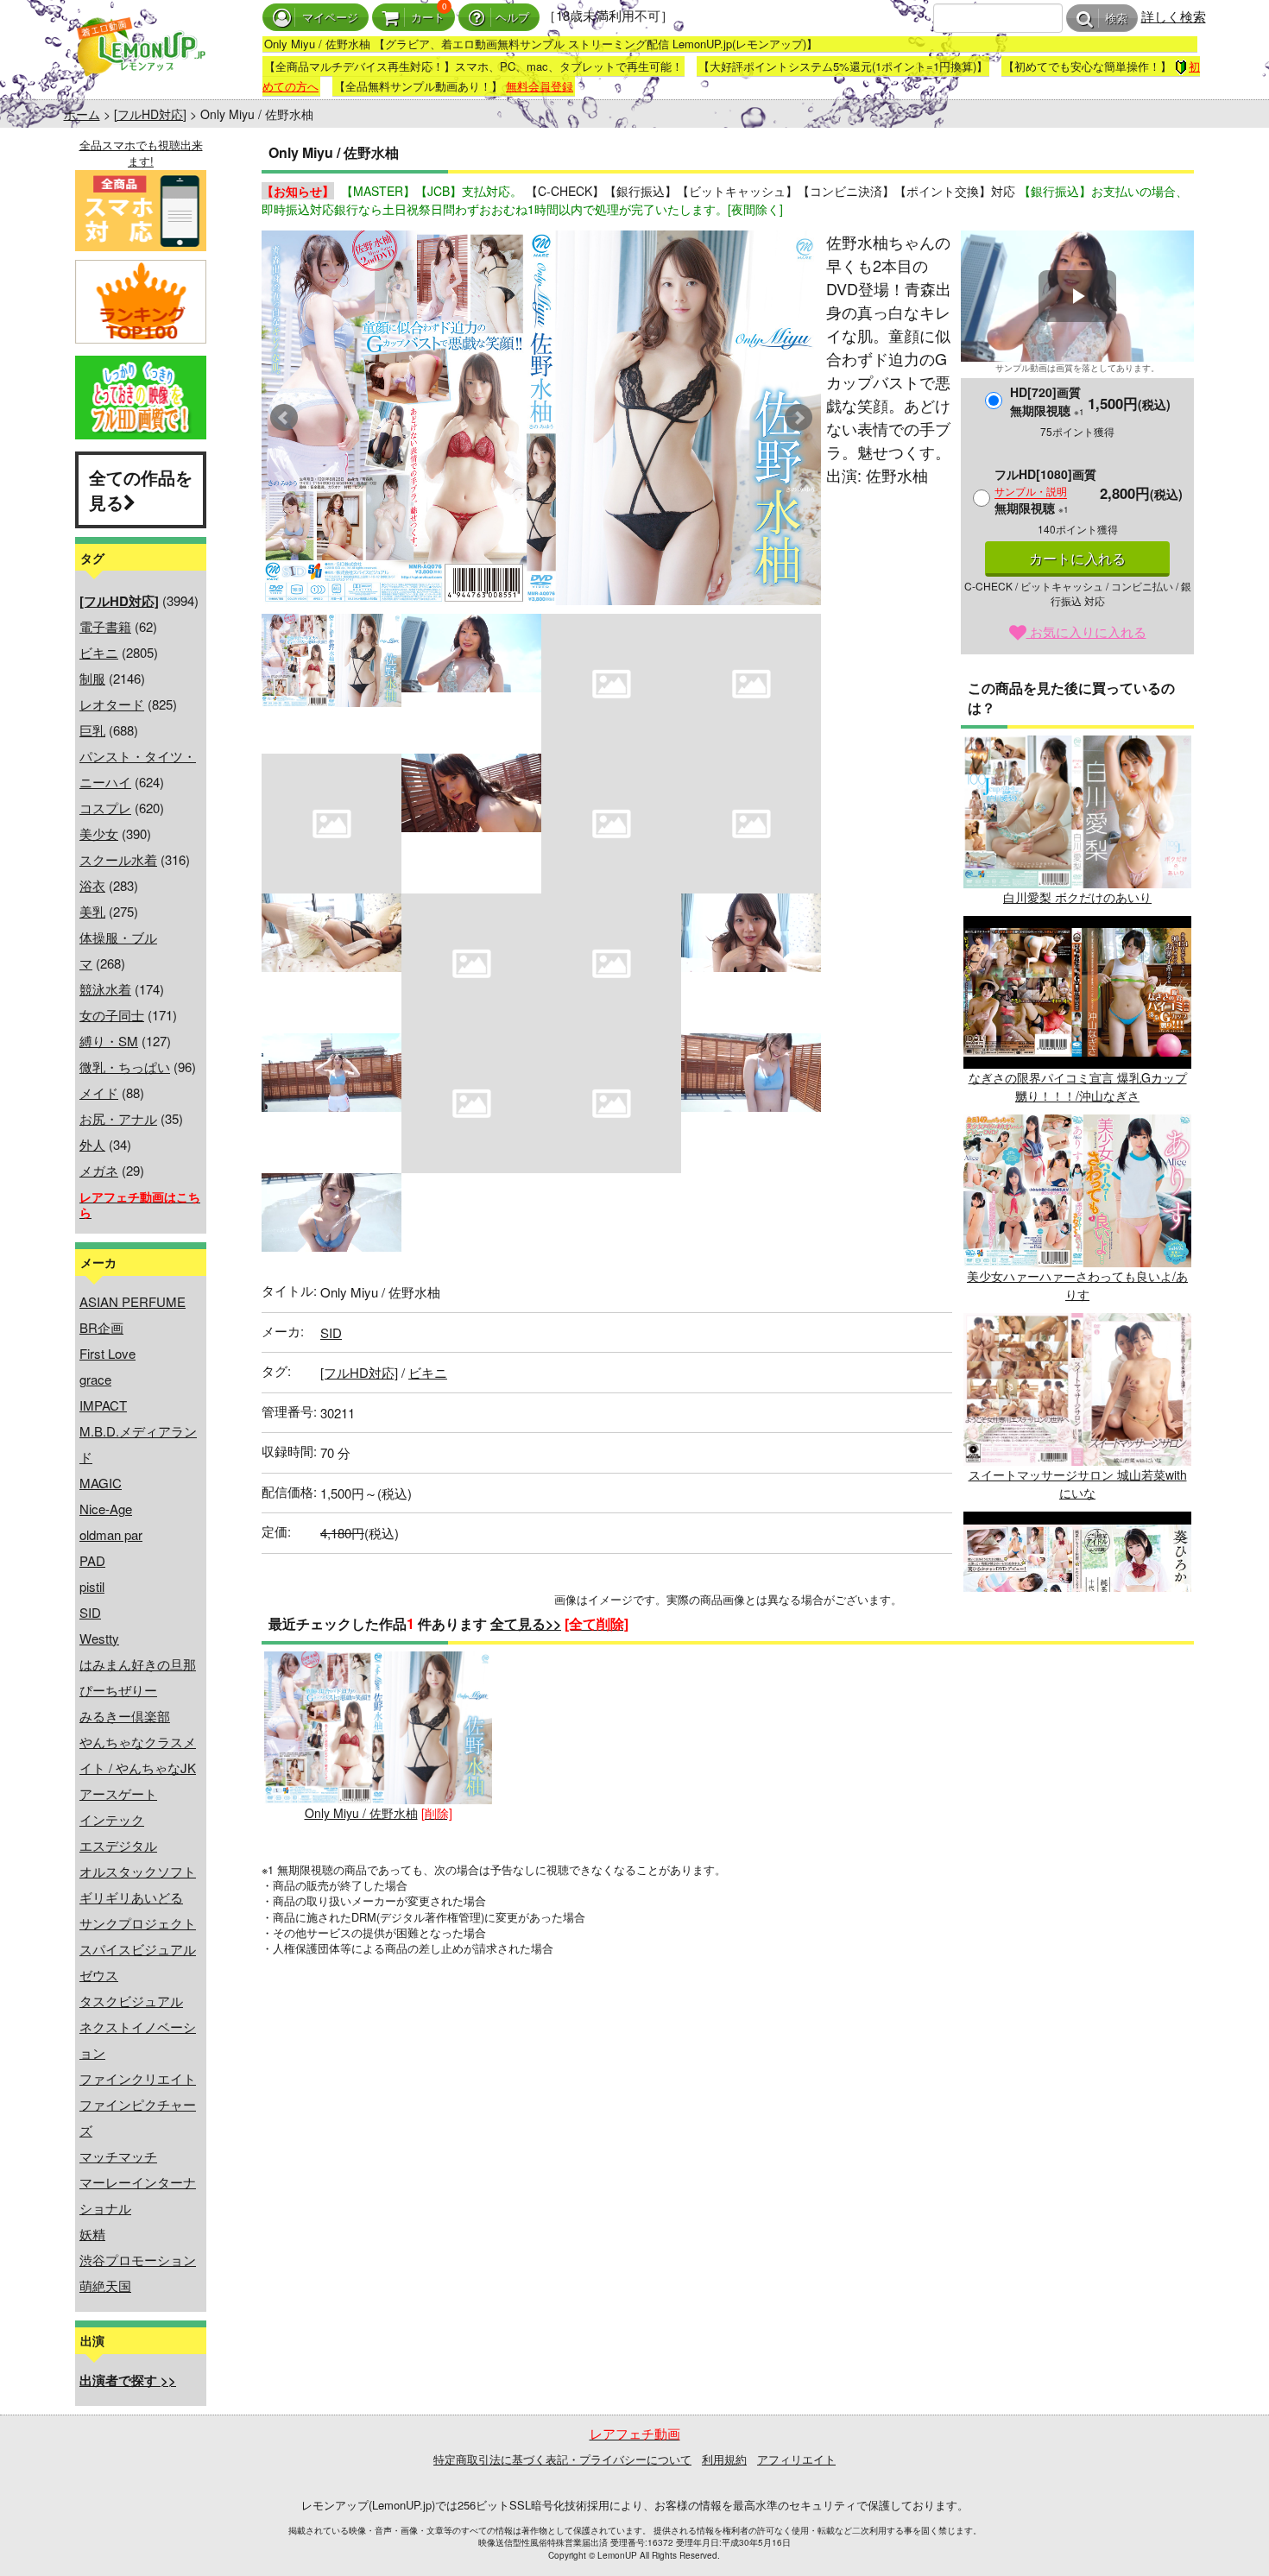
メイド (99, 1092)
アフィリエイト (796, 2459)
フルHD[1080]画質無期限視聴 (1045, 491)
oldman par (111, 1534)
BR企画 (101, 1327)
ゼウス (99, 1975)
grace (95, 1379)
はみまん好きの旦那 (138, 1664)
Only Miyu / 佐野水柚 (361, 1813)
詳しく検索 (1174, 16)
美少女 (99, 833)
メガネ (99, 1170)
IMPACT (103, 1405)
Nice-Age (106, 1509)
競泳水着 (105, 989)
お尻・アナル (118, 1118)
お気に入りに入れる (1086, 631)
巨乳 (92, 730)
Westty (99, 1638)
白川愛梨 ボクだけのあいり (1077, 897)
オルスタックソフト (138, 1871)
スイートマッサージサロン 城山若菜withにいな (1078, 1484)
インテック (112, 1819)
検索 (1116, 19)
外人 (92, 1144)
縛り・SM (109, 1041)
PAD (92, 1560)
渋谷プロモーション (138, 2260)
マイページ (330, 18)
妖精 (92, 2234)
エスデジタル (118, 1845)
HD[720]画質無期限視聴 (1047, 401)
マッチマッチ (118, 2156)
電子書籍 (105, 626)
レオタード (112, 704)
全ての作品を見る (141, 489)
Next (799, 418)
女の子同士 (112, 1015)
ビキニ (99, 652)
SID (90, 1612)
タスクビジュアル (131, 2001)
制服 (92, 678)
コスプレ (105, 808)
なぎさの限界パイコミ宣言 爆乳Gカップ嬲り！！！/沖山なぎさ (1078, 1086)
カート (428, 18)
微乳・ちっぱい (125, 1067)
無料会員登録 (540, 86)
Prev (284, 418)
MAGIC (101, 1483)
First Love (107, 1353)
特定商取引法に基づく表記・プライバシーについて (562, 2459)
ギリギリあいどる (131, 1897)
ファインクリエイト (138, 2078)
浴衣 (92, 885)
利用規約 (724, 2459)
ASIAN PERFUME (133, 1301)
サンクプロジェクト (138, 1923)
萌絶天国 (105, 2286)
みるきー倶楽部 (125, 1716)
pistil (92, 1586)
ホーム (82, 114)
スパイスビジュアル (138, 1949)
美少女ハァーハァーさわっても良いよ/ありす (1077, 1285)
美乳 (92, 911)
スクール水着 (118, 859)
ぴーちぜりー (118, 1690)
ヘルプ (512, 18)
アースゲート (118, 1793)
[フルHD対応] (150, 114)
